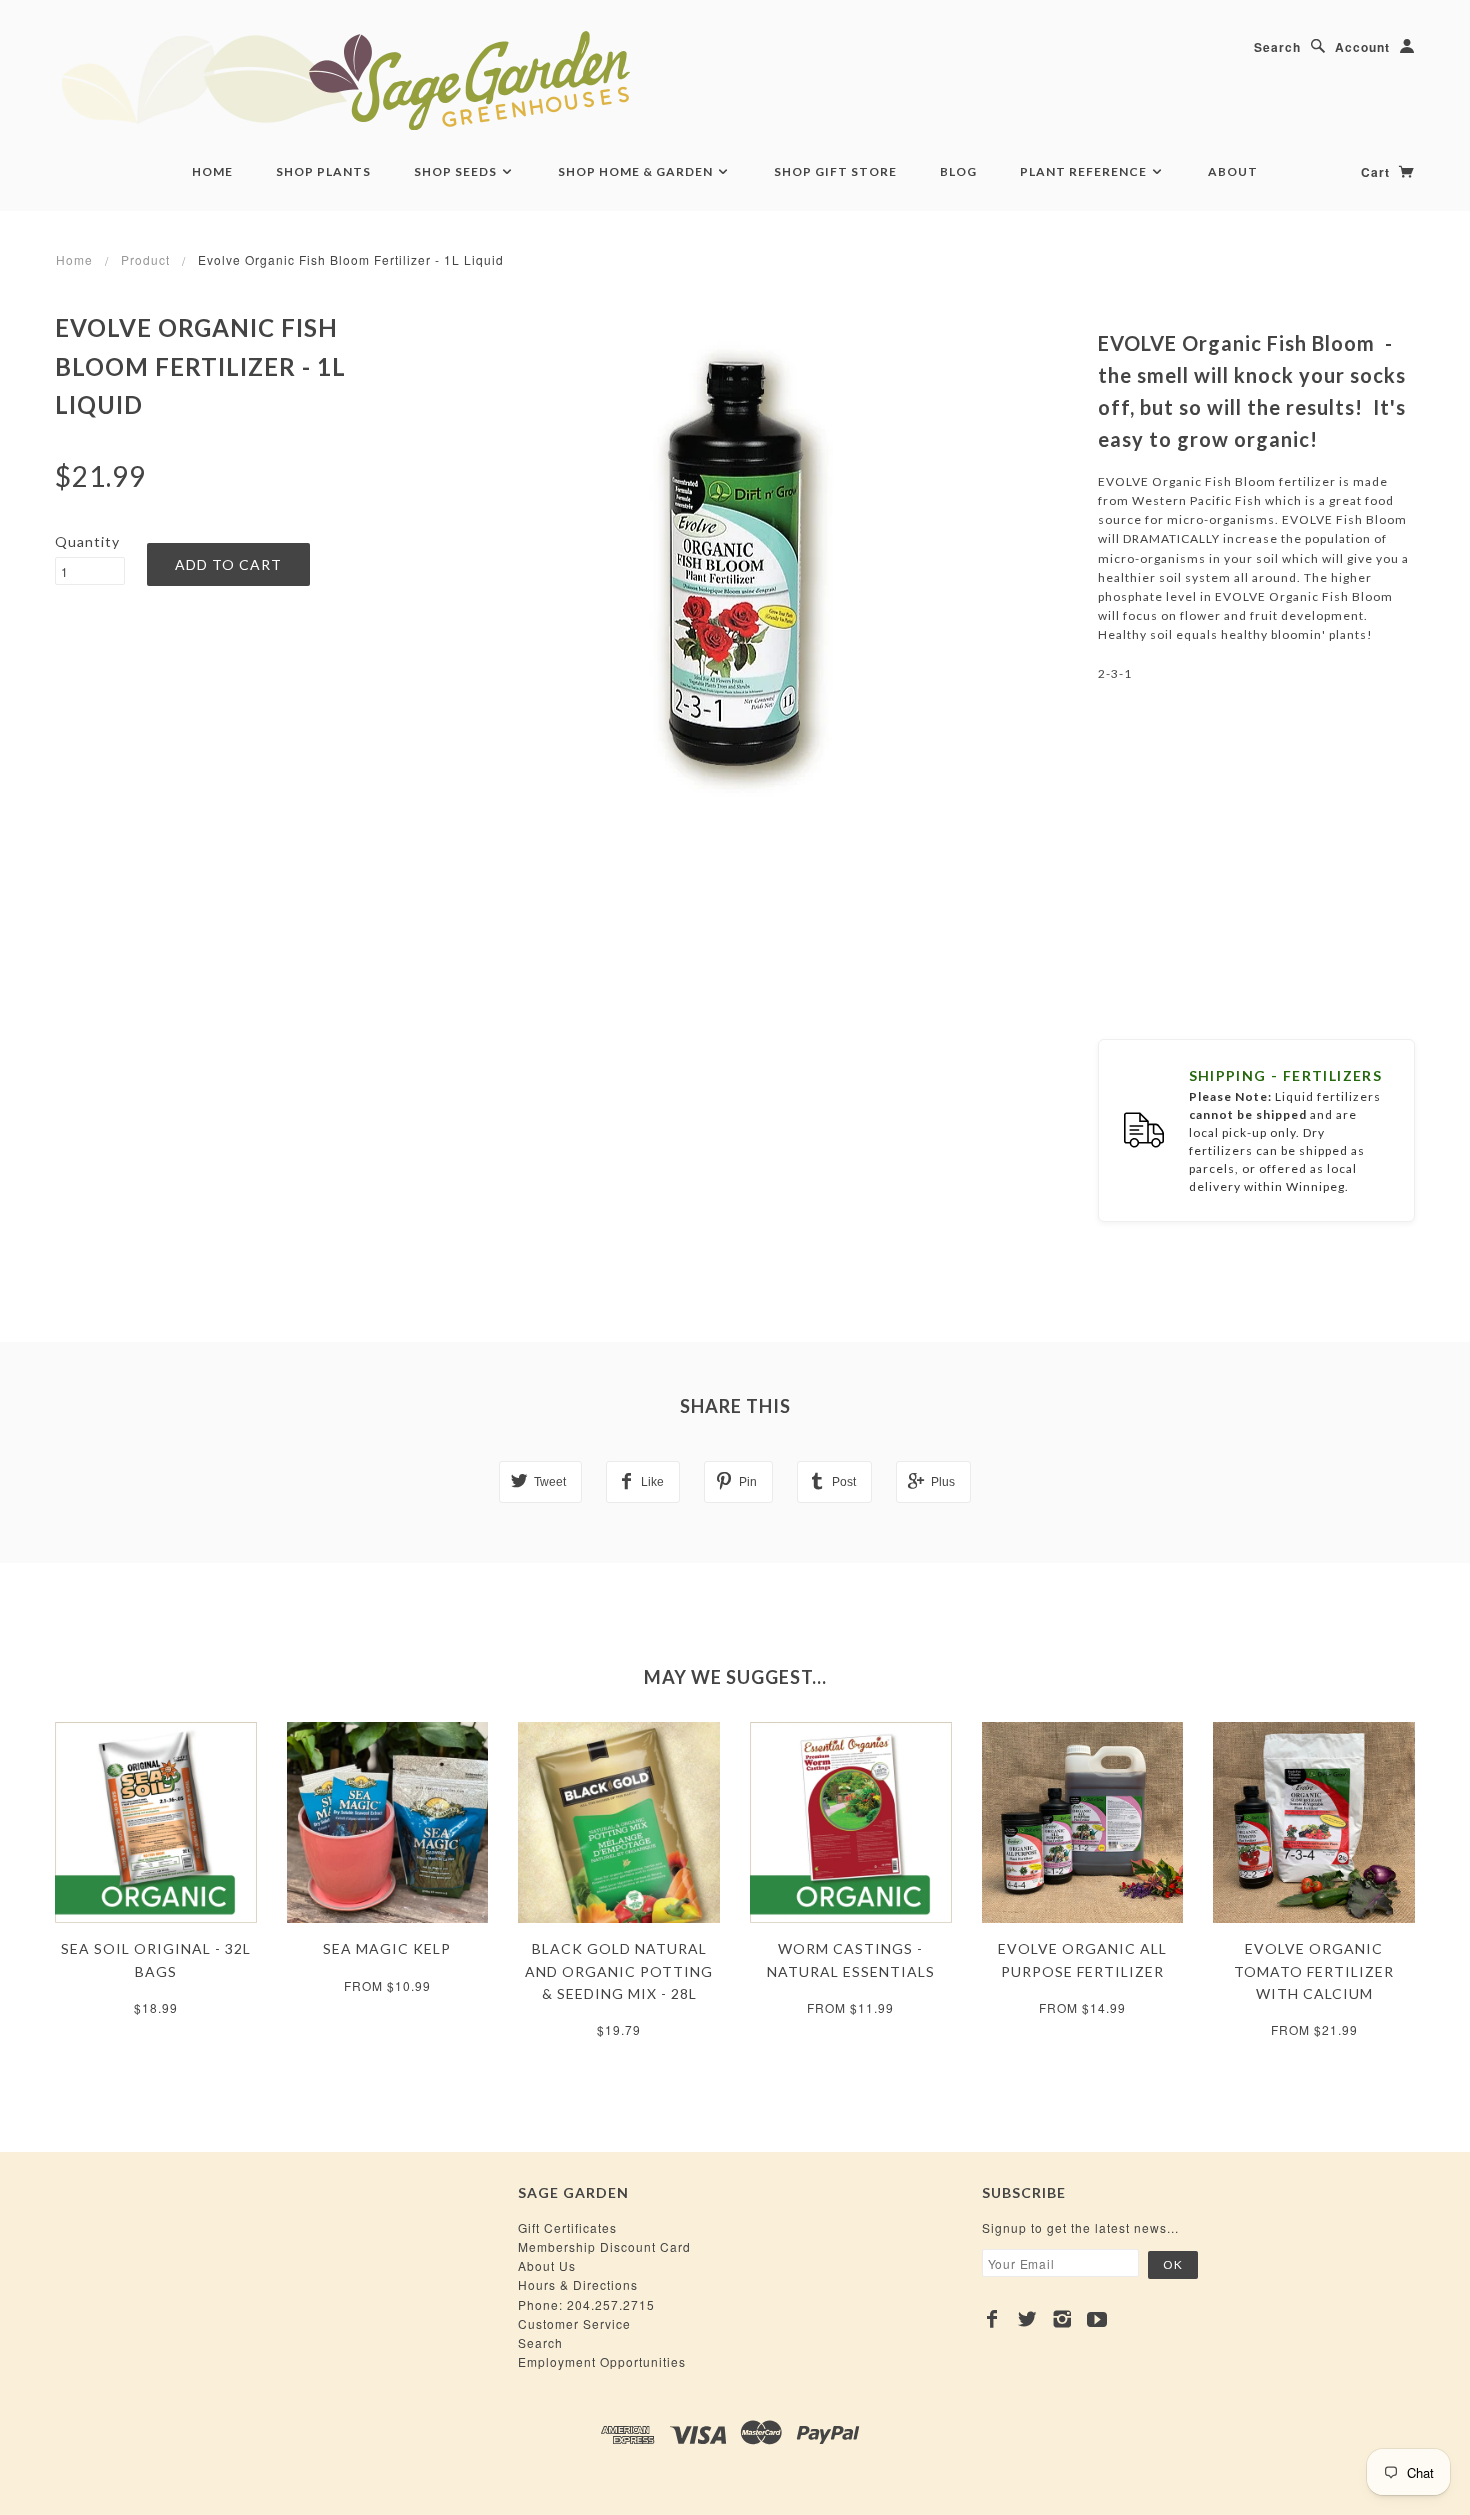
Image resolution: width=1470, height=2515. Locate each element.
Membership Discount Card (604, 2246)
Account (1362, 47)
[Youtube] (1097, 2319)
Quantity (87, 541)
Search (1277, 47)
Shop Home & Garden (637, 171)
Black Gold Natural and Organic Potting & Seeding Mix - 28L (619, 1971)
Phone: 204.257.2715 (586, 2304)
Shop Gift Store (835, 171)
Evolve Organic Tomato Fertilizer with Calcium (1314, 1971)
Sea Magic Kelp (387, 1948)
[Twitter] (1027, 2319)
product (145, 259)
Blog (958, 171)
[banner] (455, 80)
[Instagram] (1062, 2319)
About (1233, 171)
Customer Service (574, 2323)
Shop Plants (323, 171)
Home (212, 171)
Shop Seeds (457, 171)
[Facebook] (992, 2319)
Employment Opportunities (602, 2361)
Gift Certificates (567, 2227)
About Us (547, 2265)
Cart (1377, 172)
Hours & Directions (578, 2284)
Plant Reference (1085, 171)
